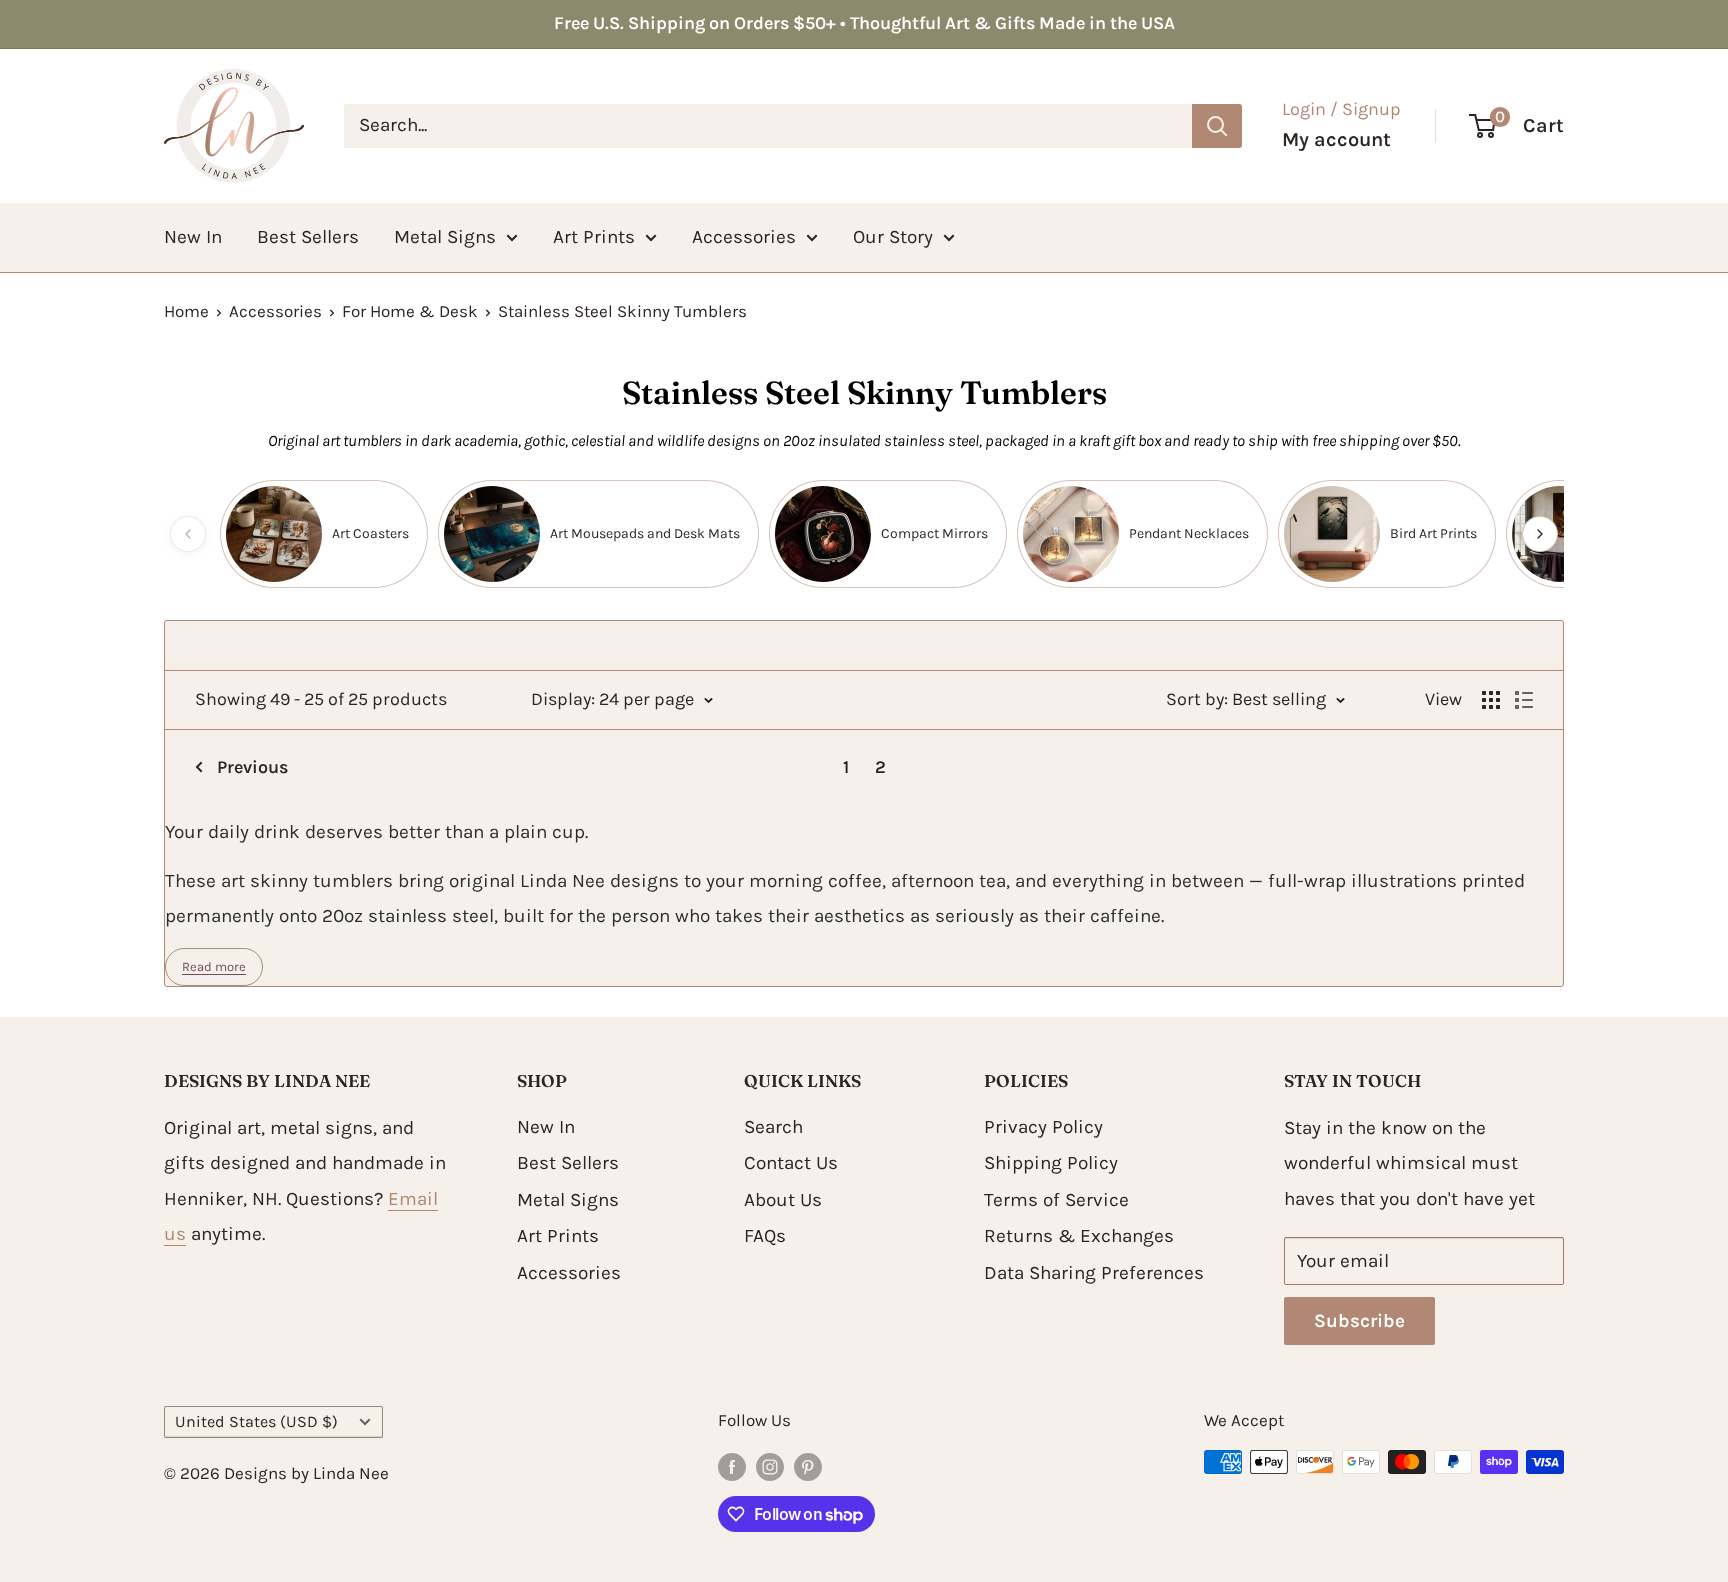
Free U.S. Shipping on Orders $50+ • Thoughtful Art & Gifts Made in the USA (864, 23)
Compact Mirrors (934, 533)
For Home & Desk (410, 311)
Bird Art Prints (1433, 533)
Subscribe (1359, 1321)
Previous (252, 767)
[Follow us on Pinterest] (808, 1466)
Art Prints (594, 236)
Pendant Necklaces (1189, 533)
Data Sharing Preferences (1094, 1273)
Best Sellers (308, 236)
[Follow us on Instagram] (770, 1466)
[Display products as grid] (1491, 700)
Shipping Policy (1051, 1163)
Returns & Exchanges (1079, 1236)
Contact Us (791, 1163)
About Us (783, 1200)
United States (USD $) (256, 1421)
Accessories (744, 236)
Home (186, 311)
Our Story (893, 236)
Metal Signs (445, 236)
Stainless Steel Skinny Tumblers (622, 311)
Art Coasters (370, 533)
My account (1336, 139)
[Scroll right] (1540, 534)
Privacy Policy (1043, 1127)
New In (193, 236)
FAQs (765, 1236)
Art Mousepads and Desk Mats (645, 533)
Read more (214, 966)
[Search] (1217, 125)
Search (773, 1127)
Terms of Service (1056, 1200)
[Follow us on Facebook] (732, 1466)
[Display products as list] (1524, 700)
